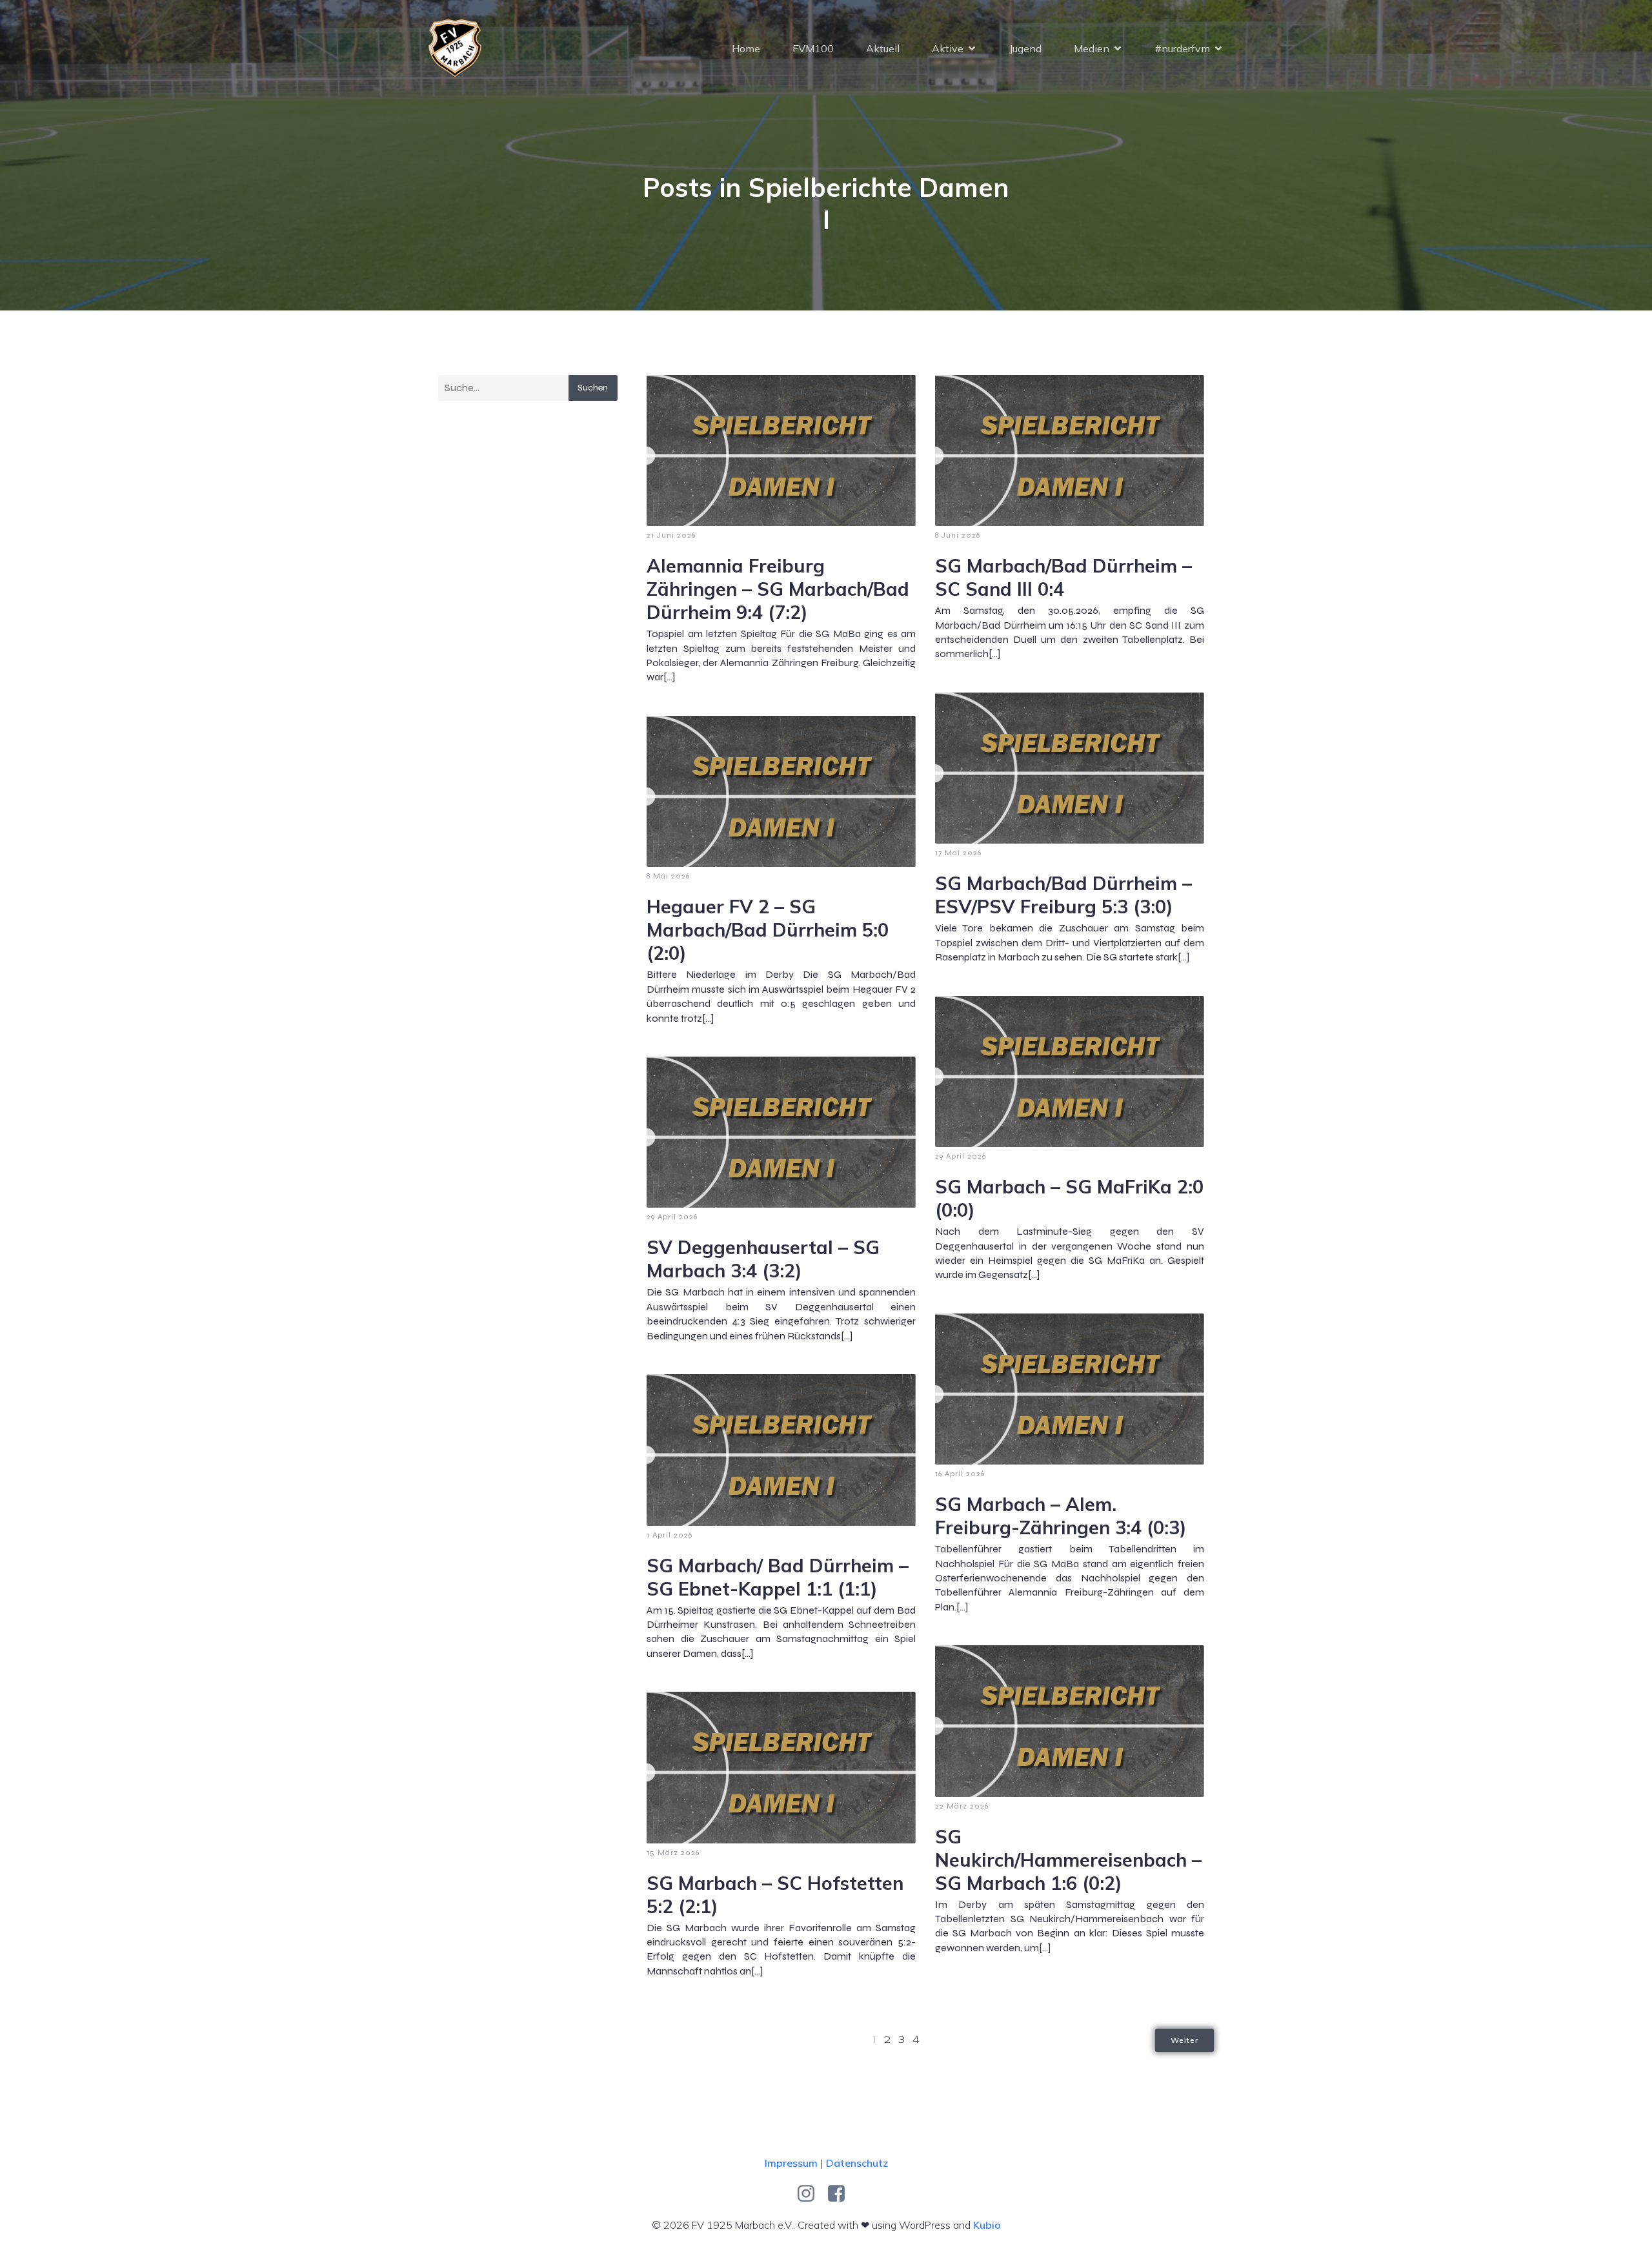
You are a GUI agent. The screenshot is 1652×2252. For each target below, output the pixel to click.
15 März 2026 (673, 1852)
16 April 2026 (960, 1474)
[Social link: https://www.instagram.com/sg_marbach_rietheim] (811, 2194)
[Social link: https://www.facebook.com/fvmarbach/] (841, 2194)
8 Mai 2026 (668, 876)
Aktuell (883, 48)
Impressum (791, 2163)
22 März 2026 (962, 1806)
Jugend (1025, 48)
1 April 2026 (670, 1535)
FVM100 (813, 48)
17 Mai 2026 (958, 853)
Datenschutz (857, 2163)
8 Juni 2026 (958, 535)
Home (746, 48)
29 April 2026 (961, 1156)
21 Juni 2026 (671, 535)
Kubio (987, 2225)
